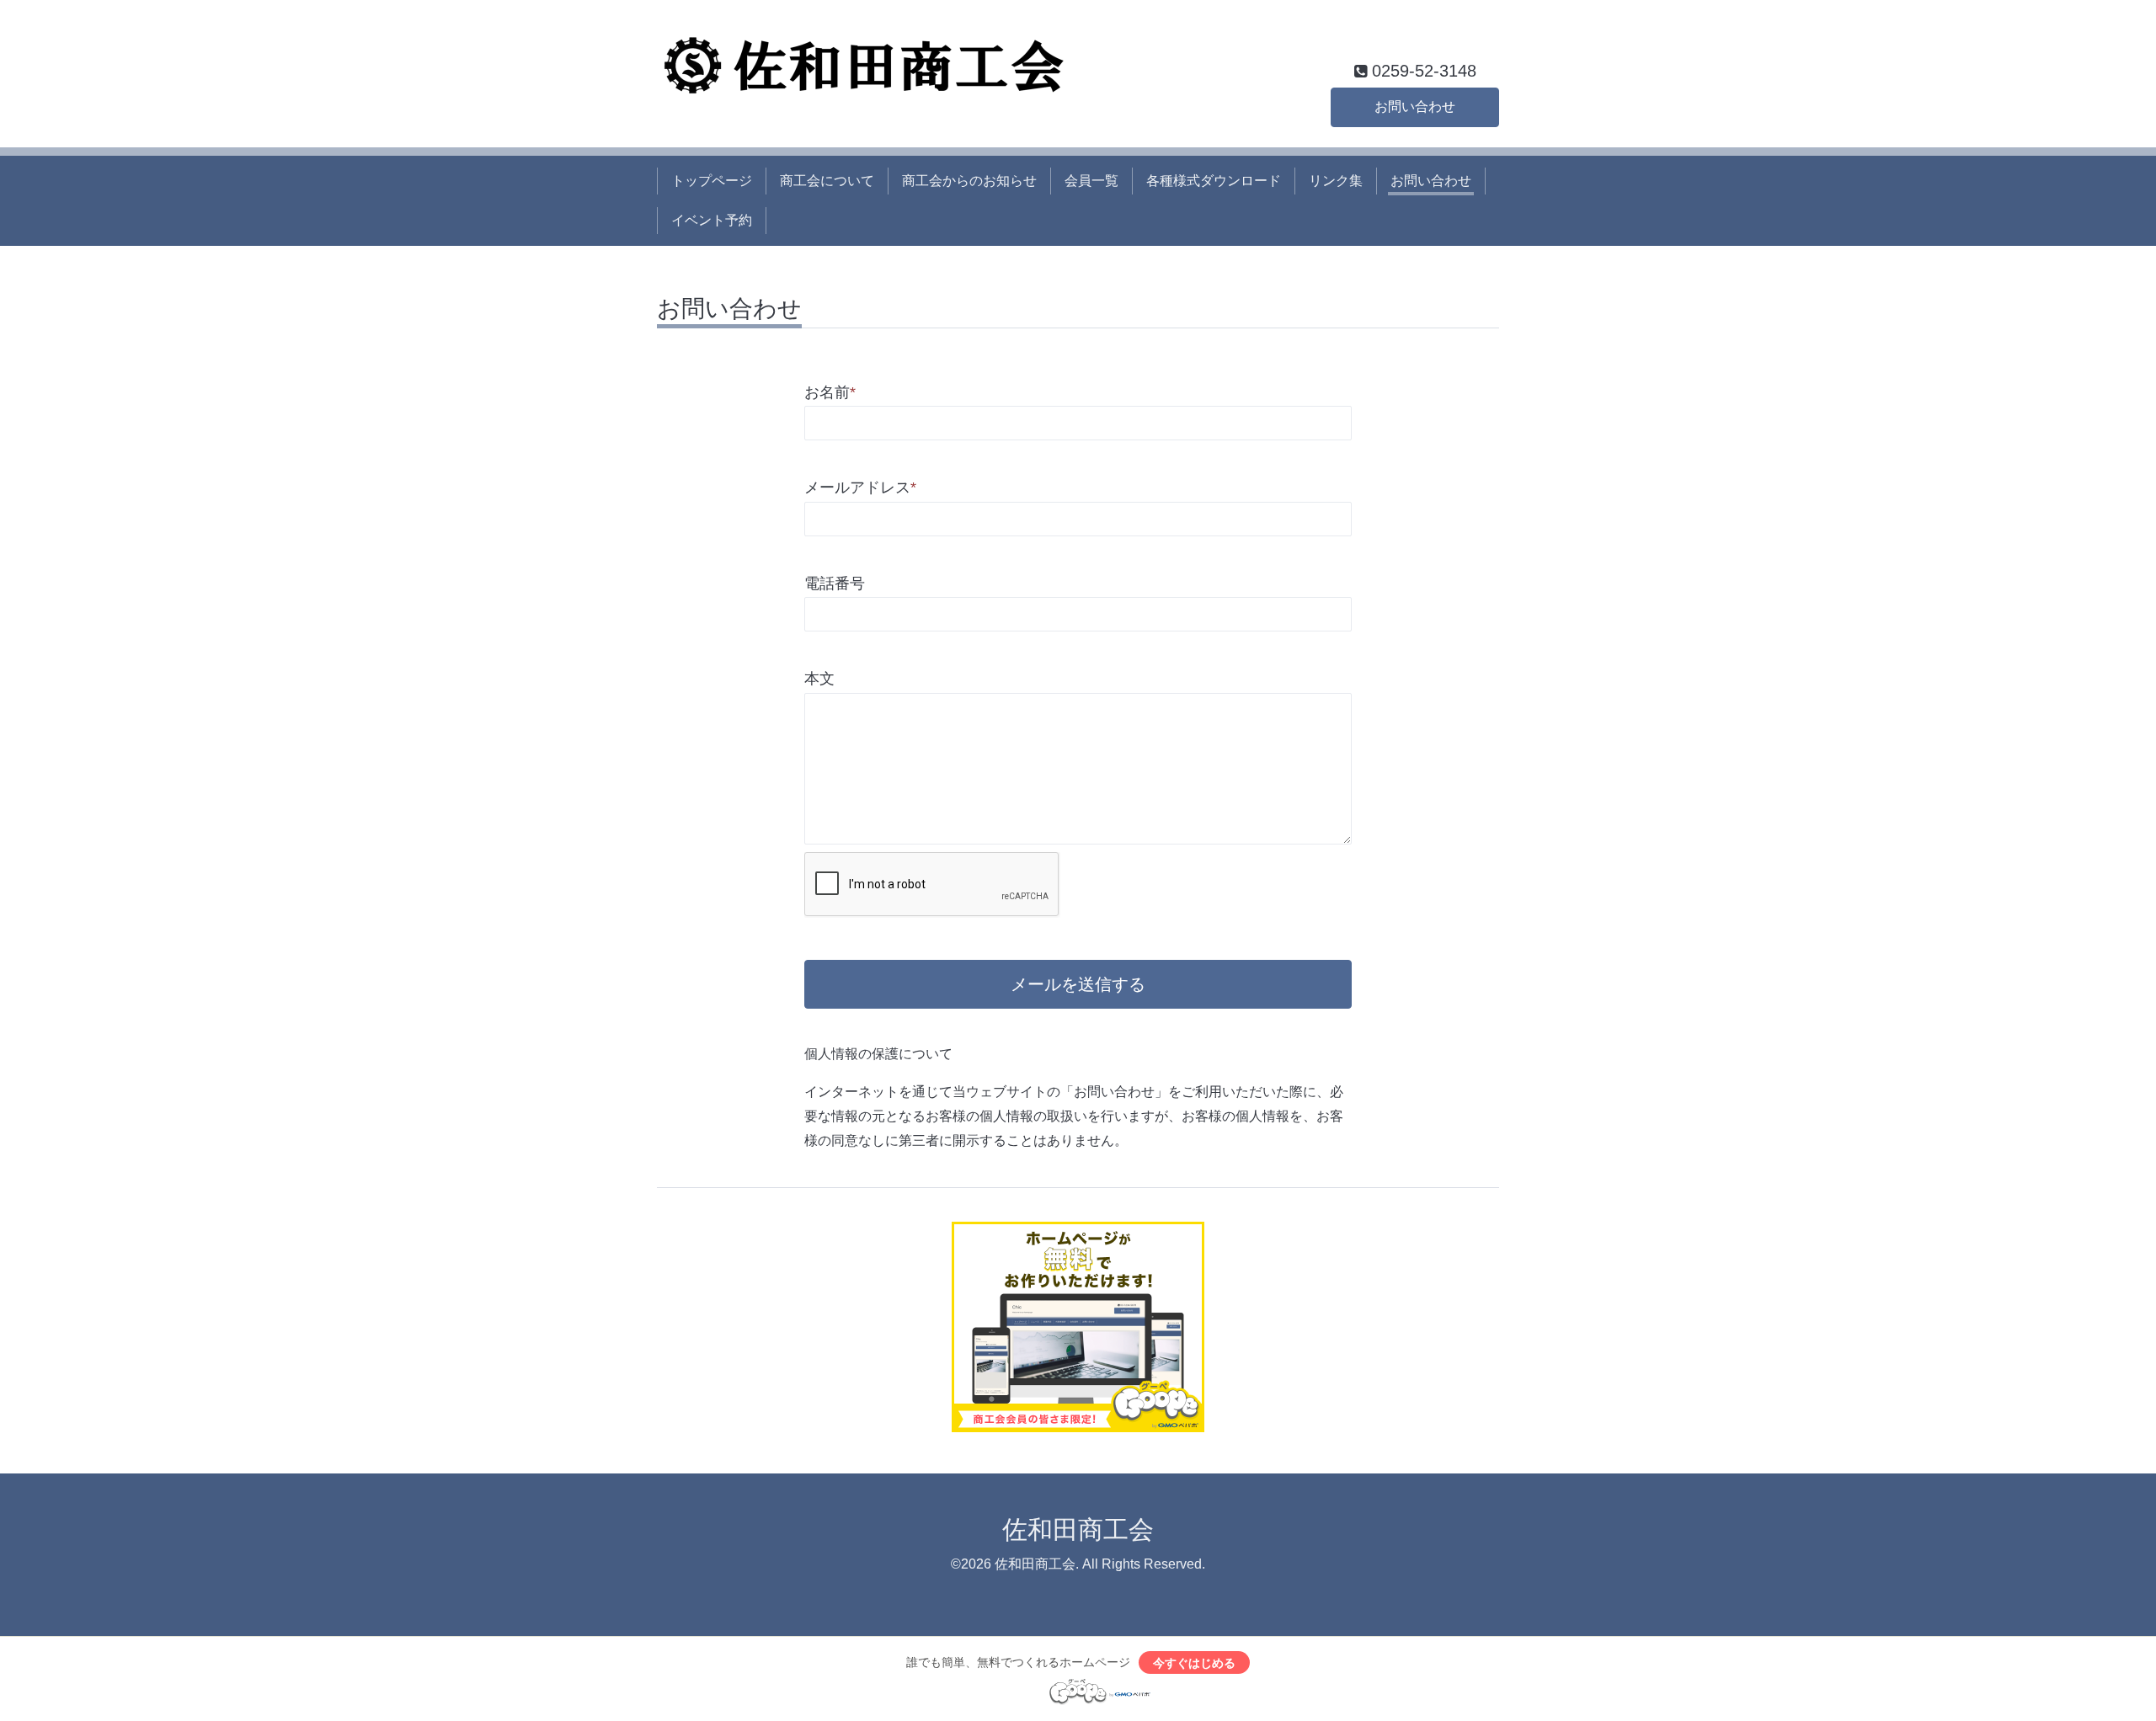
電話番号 (835, 583)
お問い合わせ (1415, 107)
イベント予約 (712, 220)
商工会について (827, 181)
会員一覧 (1091, 181)
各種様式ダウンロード (1214, 181)
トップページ (712, 181)
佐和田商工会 (1078, 1529)
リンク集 (1336, 181)
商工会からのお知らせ (969, 181)
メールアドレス (860, 488)
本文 (819, 679)
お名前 (830, 392)
